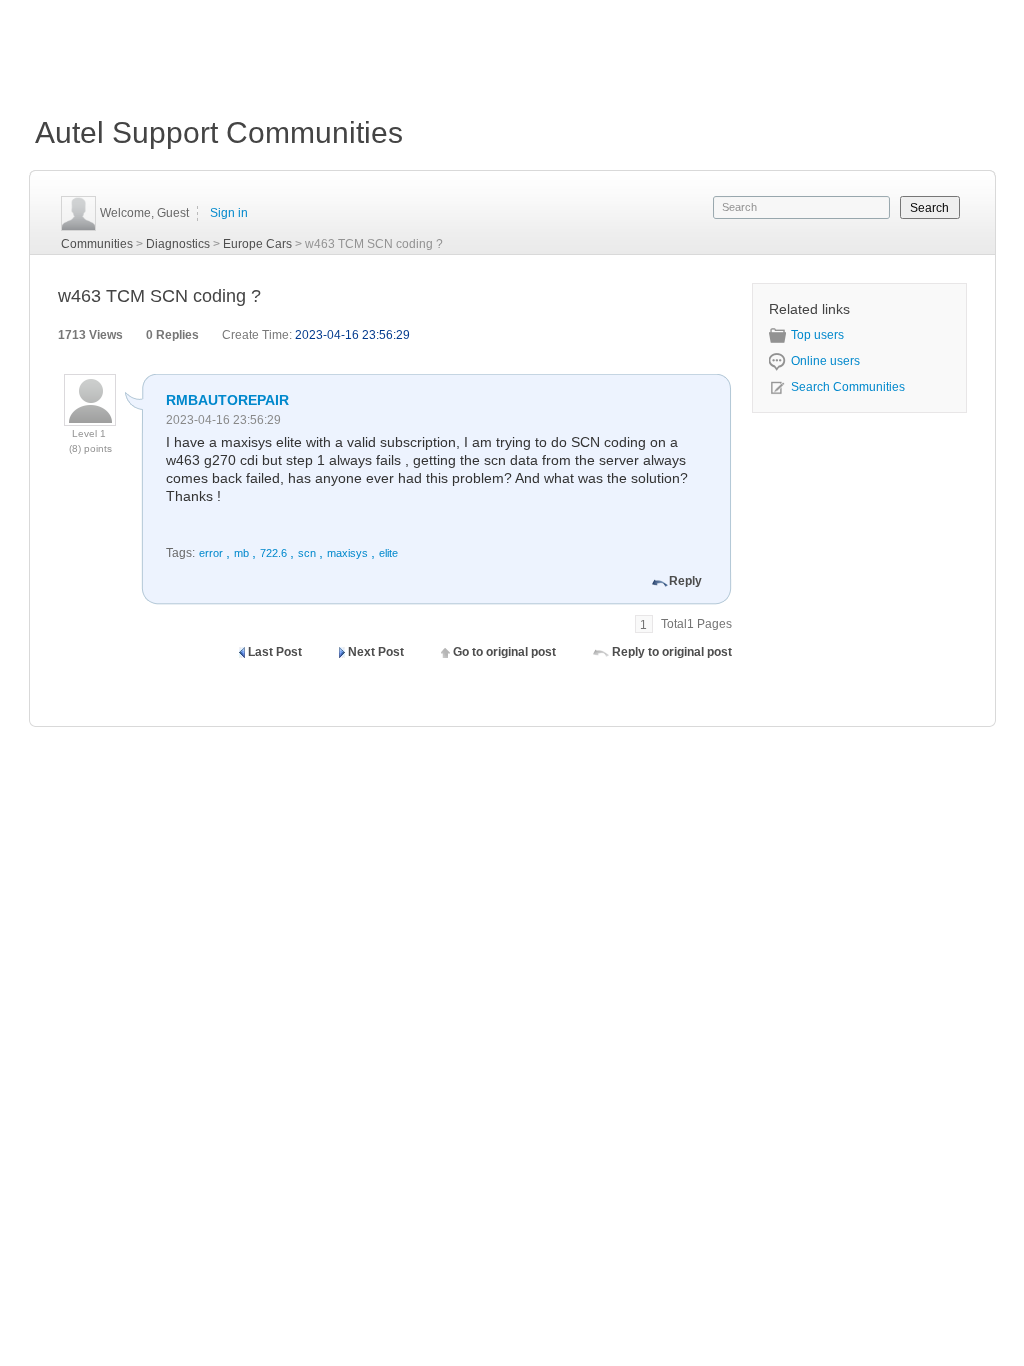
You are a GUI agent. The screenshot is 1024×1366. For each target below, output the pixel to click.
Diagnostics (178, 244)
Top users (817, 335)
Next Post (376, 652)
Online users (825, 361)
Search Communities (848, 387)
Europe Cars (257, 244)
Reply (685, 581)
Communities (97, 244)
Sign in (229, 213)
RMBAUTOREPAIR (227, 400)
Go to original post (504, 652)
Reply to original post (672, 652)
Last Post (275, 652)
